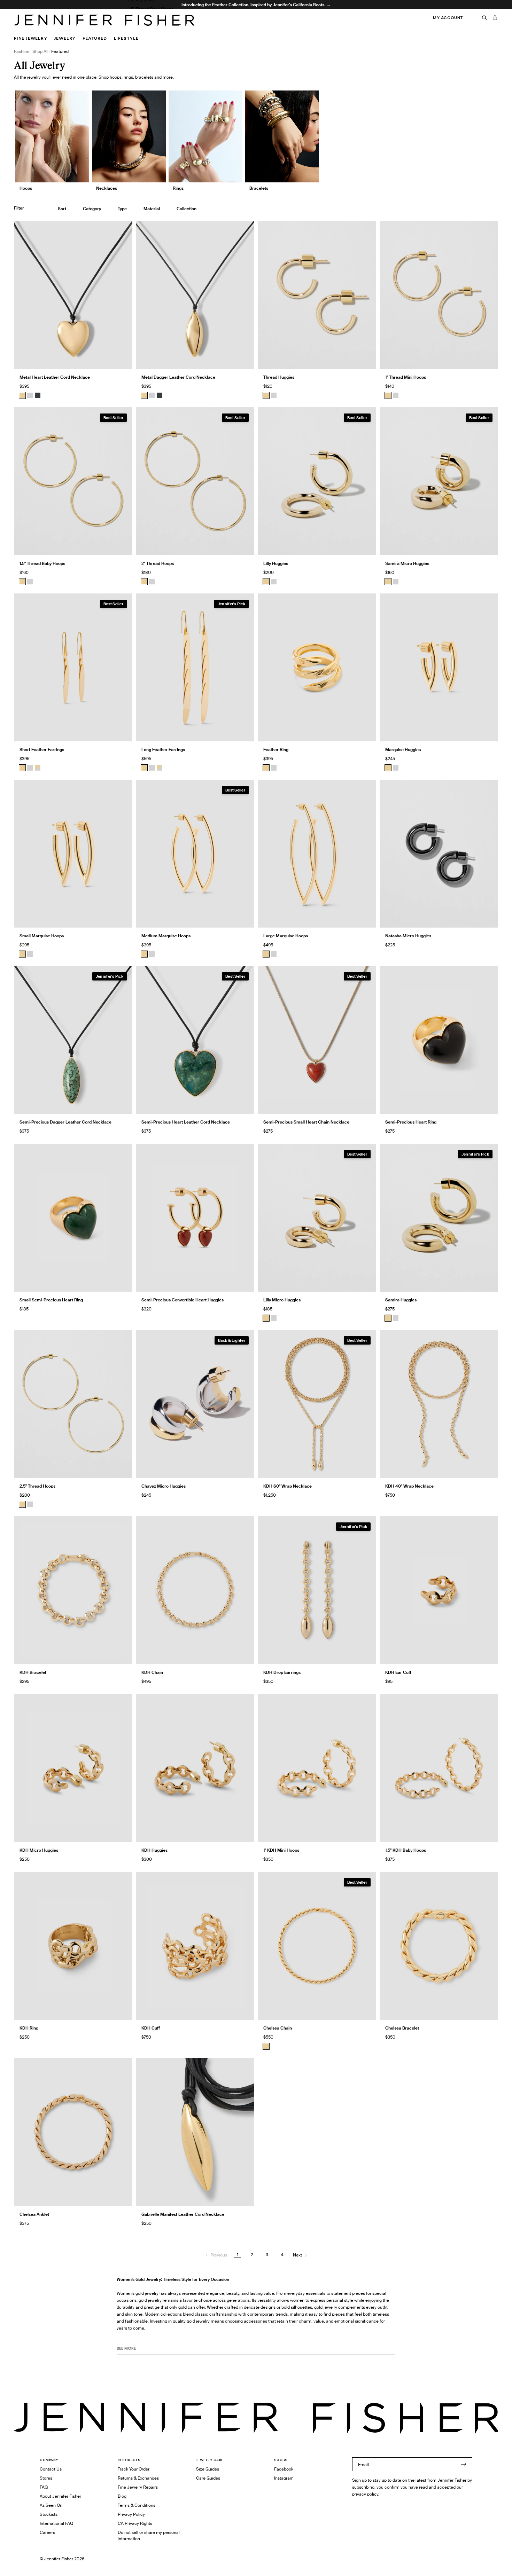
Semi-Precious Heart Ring (411, 1122)
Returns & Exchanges (138, 2478)
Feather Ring (276, 750)
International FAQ (56, 2523)
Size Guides (208, 2469)
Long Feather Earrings (163, 750)
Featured (95, 38)
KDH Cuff (151, 2028)
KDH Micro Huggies (39, 1850)
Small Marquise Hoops (42, 936)
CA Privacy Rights (135, 2523)
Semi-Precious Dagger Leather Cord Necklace (65, 1122)
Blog (122, 2496)
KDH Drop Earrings (282, 1672)
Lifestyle (126, 38)
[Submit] (464, 2464)
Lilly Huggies (276, 563)
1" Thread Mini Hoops (406, 377)
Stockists (49, 2514)
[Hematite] (38, 395)
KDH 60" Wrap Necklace (288, 1486)
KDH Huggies (154, 1850)
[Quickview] (122, 359)
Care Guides (208, 2478)
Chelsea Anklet (34, 2214)
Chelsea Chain (278, 2028)
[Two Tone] (38, 768)
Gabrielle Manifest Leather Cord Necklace (183, 2214)
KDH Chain (152, 1672)
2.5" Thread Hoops (37, 1486)
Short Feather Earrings (42, 750)
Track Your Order (134, 2469)
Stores (46, 2478)
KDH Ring (29, 2028)
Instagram (284, 2478)
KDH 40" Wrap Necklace (409, 1486)
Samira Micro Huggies (407, 563)
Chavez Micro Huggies (164, 1486)
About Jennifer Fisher (60, 2496)
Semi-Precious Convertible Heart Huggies (183, 1300)
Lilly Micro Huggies (282, 1300)
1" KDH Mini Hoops (281, 1850)
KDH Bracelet (33, 1672)
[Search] (484, 18)
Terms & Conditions (137, 2505)
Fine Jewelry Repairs (138, 2487)
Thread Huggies (279, 377)
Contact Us (51, 2469)
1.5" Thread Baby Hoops (151, 9)
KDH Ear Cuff (398, 1672)
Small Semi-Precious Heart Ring (51, 1300)
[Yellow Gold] (266, 395)
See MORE (126, 2348)
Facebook (284, 2469)
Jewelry (65, 38)
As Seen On (51, 2505)
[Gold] (22, 395)
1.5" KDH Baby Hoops (406, 1850)
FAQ (44, 2487)
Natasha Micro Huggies (408, 936)
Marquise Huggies (403, 750)
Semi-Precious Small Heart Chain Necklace (306, 1122)
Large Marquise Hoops (286, 936)
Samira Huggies (401, 1300)
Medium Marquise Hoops (166, 936)
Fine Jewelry (31, 38)
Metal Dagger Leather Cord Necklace (178, 377)
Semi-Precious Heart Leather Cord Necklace (186, 1122)
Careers (47, 2532)
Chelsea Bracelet (402, 2028)
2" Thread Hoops (158, 563)
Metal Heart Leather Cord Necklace (55, 377)
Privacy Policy (131, 2514)
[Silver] (30, 395)
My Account (448, 18)
